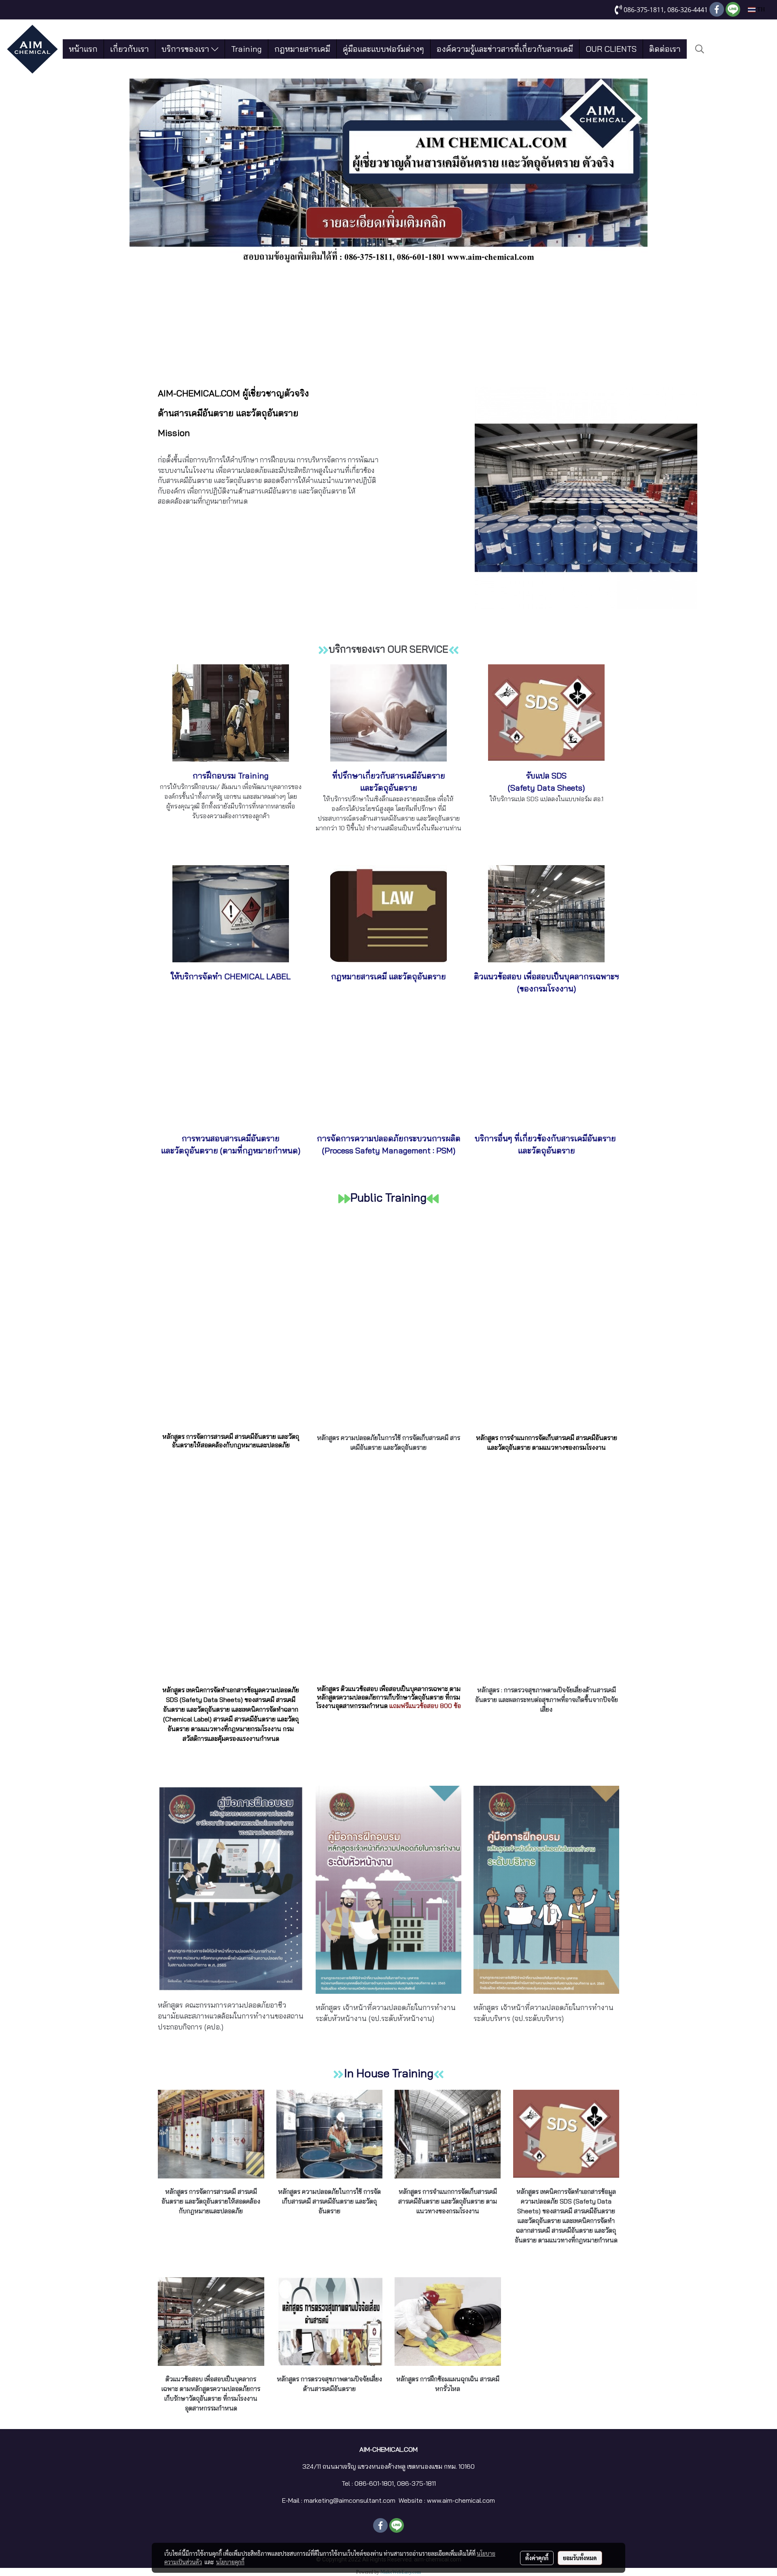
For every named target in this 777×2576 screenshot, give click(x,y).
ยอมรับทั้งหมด (580, 2558)
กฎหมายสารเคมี (302, 49)
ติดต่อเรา (665, 49)
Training (246, 49)
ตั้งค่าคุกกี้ (537, 2558)
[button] (700, 49)
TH (760, 10)
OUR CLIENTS (611, 49)
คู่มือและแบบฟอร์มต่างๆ (383, 49)
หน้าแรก (83, 49)
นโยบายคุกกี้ (230, 2562)
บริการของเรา (186, 49)
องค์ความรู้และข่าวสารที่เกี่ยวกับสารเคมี (505, 49)
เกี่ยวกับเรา (129, 49)
